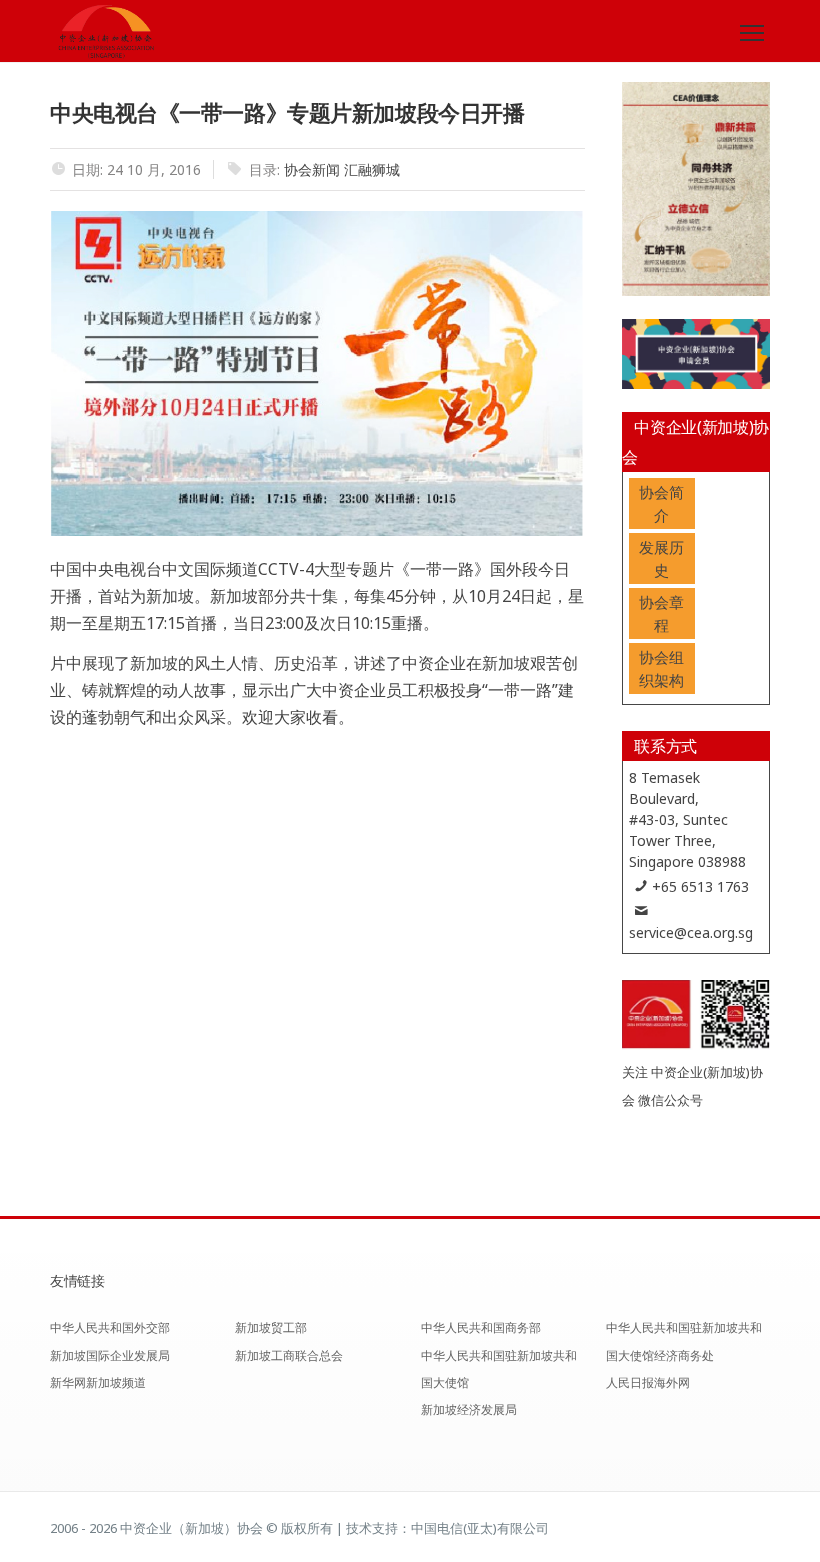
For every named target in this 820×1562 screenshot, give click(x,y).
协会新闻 (312, 169)
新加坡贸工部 (271, 1327)
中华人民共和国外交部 (110, 1327)
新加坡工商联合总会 (289, 1355)
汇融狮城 (372, 169)
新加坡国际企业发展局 (110, 1355)
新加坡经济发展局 (469, 1409)
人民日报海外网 (648, 1382)
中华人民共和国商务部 (481, 1327)
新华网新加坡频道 (98, 1382)
